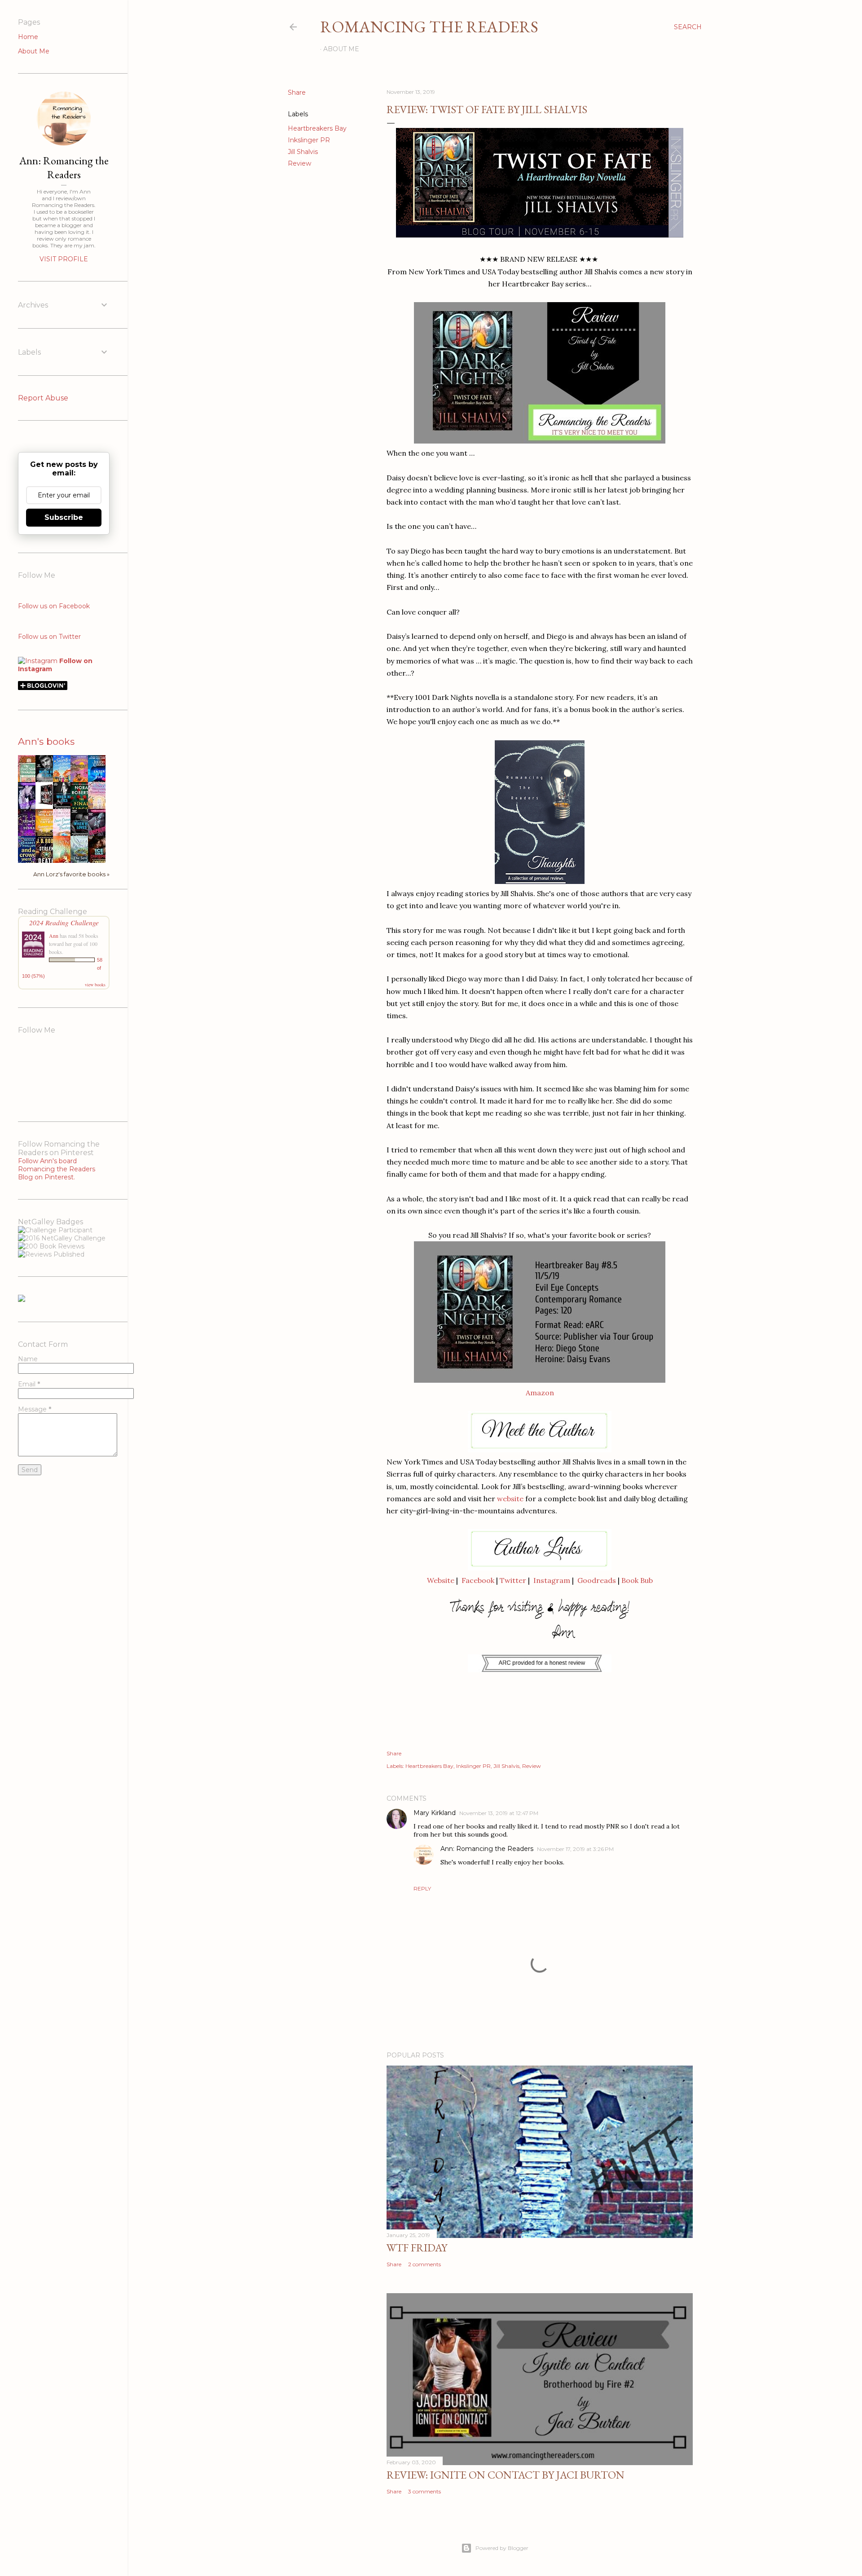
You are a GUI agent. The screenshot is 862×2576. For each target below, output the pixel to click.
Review (299, 163)
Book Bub (637, 1580)
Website (441, 1580)
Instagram (552, 1580)
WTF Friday (417, 2248)
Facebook (478, 1580)
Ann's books (46, 741)
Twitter (513, 1580)
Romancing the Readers (429, 27)
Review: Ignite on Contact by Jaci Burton (506, 2475)
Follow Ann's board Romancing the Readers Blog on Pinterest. (57, 1169)
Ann (54, 936)
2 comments (424, 2264)
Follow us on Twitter (49, 637)
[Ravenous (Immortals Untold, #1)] (47, 805)
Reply (422, 1888)
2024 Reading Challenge (64, 922)
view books (95, 985)
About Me (341, 49)
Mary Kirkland (435, 1813)
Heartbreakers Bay (317, 128)
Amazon (540, 1393)
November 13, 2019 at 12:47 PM (499, 1813)
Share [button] (297, 92)
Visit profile (64, 259)
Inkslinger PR (309, 140)
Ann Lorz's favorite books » (71, 874)
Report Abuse (43, 398)
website (510, 1499)
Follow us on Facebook (54, 606)
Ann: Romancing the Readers (487, 1849)
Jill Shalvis (303, 152)
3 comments (424, 2491)
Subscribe (64, 517)
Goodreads (597, 1580)
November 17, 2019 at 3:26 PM (575, 1849)
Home (28, 37)
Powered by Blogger (502, 2548)
